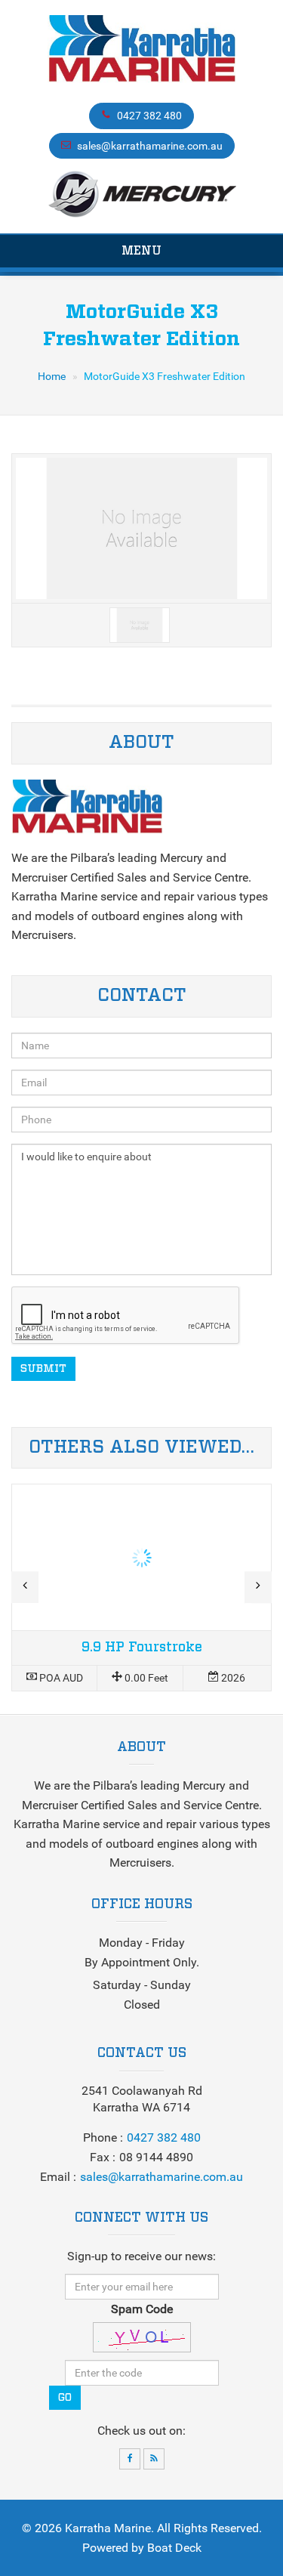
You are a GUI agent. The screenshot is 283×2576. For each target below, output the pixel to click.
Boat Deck (174, 2548)
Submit (43, 1369)
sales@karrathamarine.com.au (150, 146)
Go (65, 2398)
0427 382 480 (149, 116)
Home (52, 376)
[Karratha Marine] (141, 53)
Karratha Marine (108, 2528)
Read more (141, 1588)
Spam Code (142, 2309)
